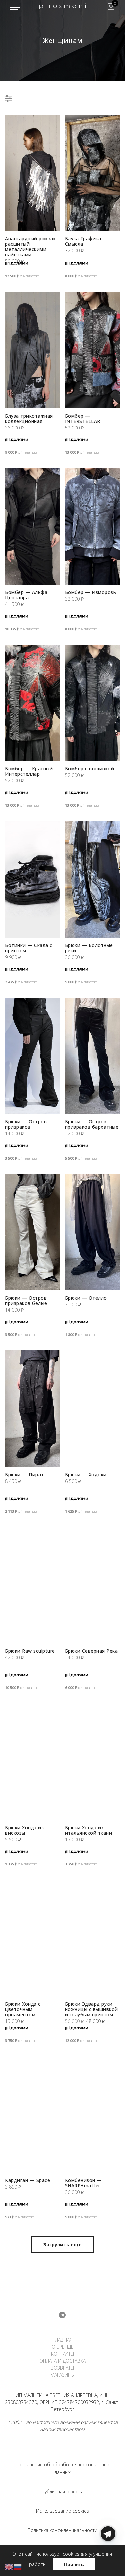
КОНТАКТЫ (63, 2354)
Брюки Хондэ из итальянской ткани (89, 1830)
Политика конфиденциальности (62, 2530)
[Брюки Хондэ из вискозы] (33, 1762)
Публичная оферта (63, 2492)
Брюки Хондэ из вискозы (24, 1830)
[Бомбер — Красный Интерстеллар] (33, 703)
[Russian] (18, 2567)
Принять (74, 2564)
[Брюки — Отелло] (93, 1232)
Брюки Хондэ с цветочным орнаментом (23, 2009)
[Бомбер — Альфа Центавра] (33, 526)
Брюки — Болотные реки (89, 948)
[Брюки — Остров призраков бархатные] (93, 1056)
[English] (9, 2567)
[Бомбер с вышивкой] (93, 703)
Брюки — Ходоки (86, 1474)
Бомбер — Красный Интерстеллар (29, 771)
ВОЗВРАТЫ (62, 2368)
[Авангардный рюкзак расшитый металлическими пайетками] (33, 173)
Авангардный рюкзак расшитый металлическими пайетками (30, 247)
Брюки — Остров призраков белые (26, 1301)
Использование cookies (62, 2511)
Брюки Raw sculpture (30, 1651)
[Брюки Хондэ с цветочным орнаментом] (33, 1938)
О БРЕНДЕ (63, 2347)
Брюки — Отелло (86, 1298)
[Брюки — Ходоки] (93, 1409)
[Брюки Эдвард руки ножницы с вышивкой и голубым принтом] (93, 1938)
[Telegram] (108, 2560)
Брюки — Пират (24, 1474)
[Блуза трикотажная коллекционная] (33, 350)
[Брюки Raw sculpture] (33, 1585)
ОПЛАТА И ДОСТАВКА (62, 2361)
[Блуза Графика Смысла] (93, 173)
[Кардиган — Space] (33, 2115)
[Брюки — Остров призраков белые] (33, 1232)
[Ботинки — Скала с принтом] (33, 879)
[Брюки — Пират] (33, 1409)
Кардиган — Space (27, 2180)
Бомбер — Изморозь (91, 592)
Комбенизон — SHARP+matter (83, 2183)
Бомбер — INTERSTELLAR (83, 418)
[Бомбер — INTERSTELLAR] (93, 350)
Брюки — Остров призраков (26, 1124)
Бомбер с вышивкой (90, 769)
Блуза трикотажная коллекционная (29, 418)
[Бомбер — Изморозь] (93, 526)
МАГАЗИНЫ (63, 2375)
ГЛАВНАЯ (62, 2340)
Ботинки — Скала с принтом (29, 948)
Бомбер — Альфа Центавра (26, 595)
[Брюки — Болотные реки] (93, 879)
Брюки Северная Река (91, 1651)
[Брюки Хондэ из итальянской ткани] (93, 1762)
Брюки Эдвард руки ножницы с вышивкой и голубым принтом (91, 2009)
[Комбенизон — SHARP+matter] (93, 2115)
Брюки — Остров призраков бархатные (92, 1124)
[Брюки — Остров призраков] (33, 1056)
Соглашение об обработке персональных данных (62, 2468)
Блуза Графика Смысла (83, 241)
